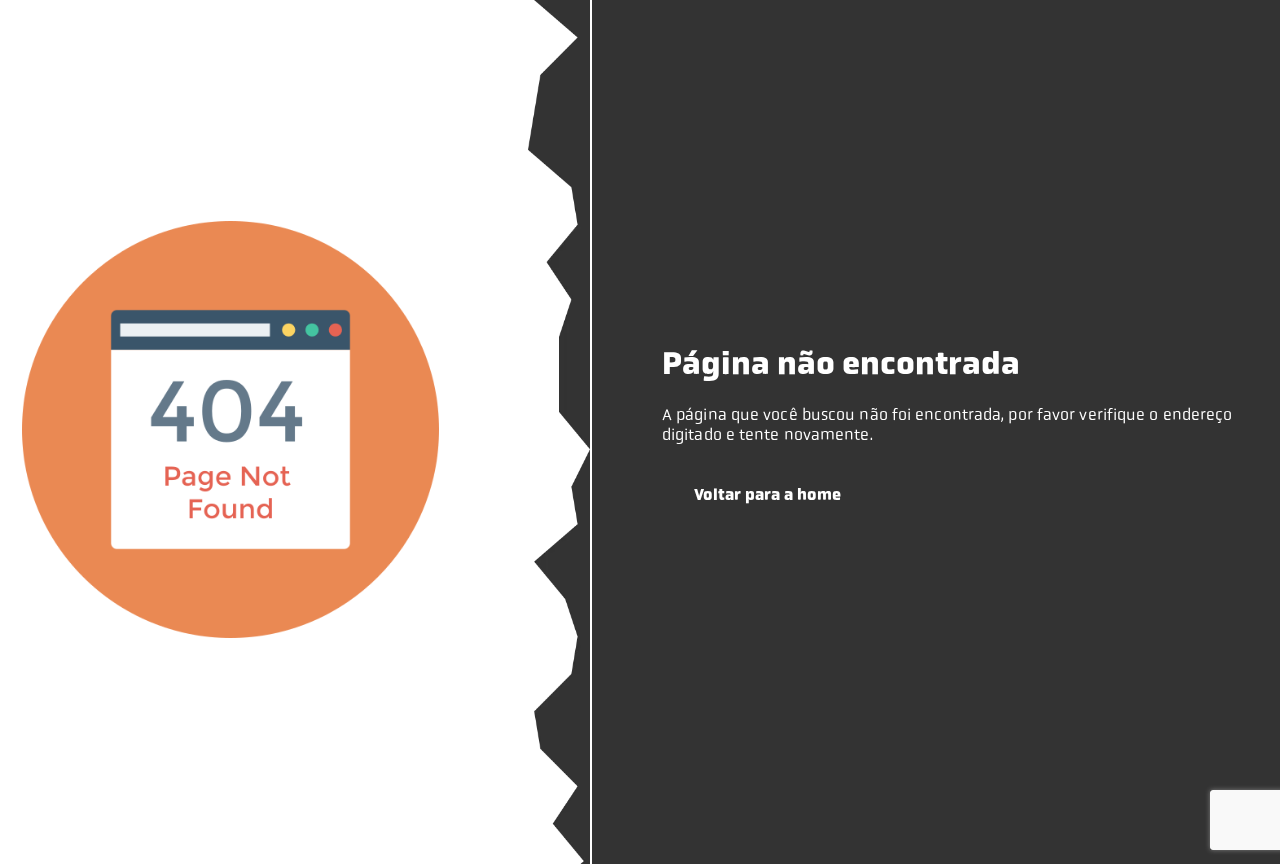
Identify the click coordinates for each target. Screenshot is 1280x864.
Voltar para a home (767, 494)
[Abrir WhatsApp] (1230, 813)
